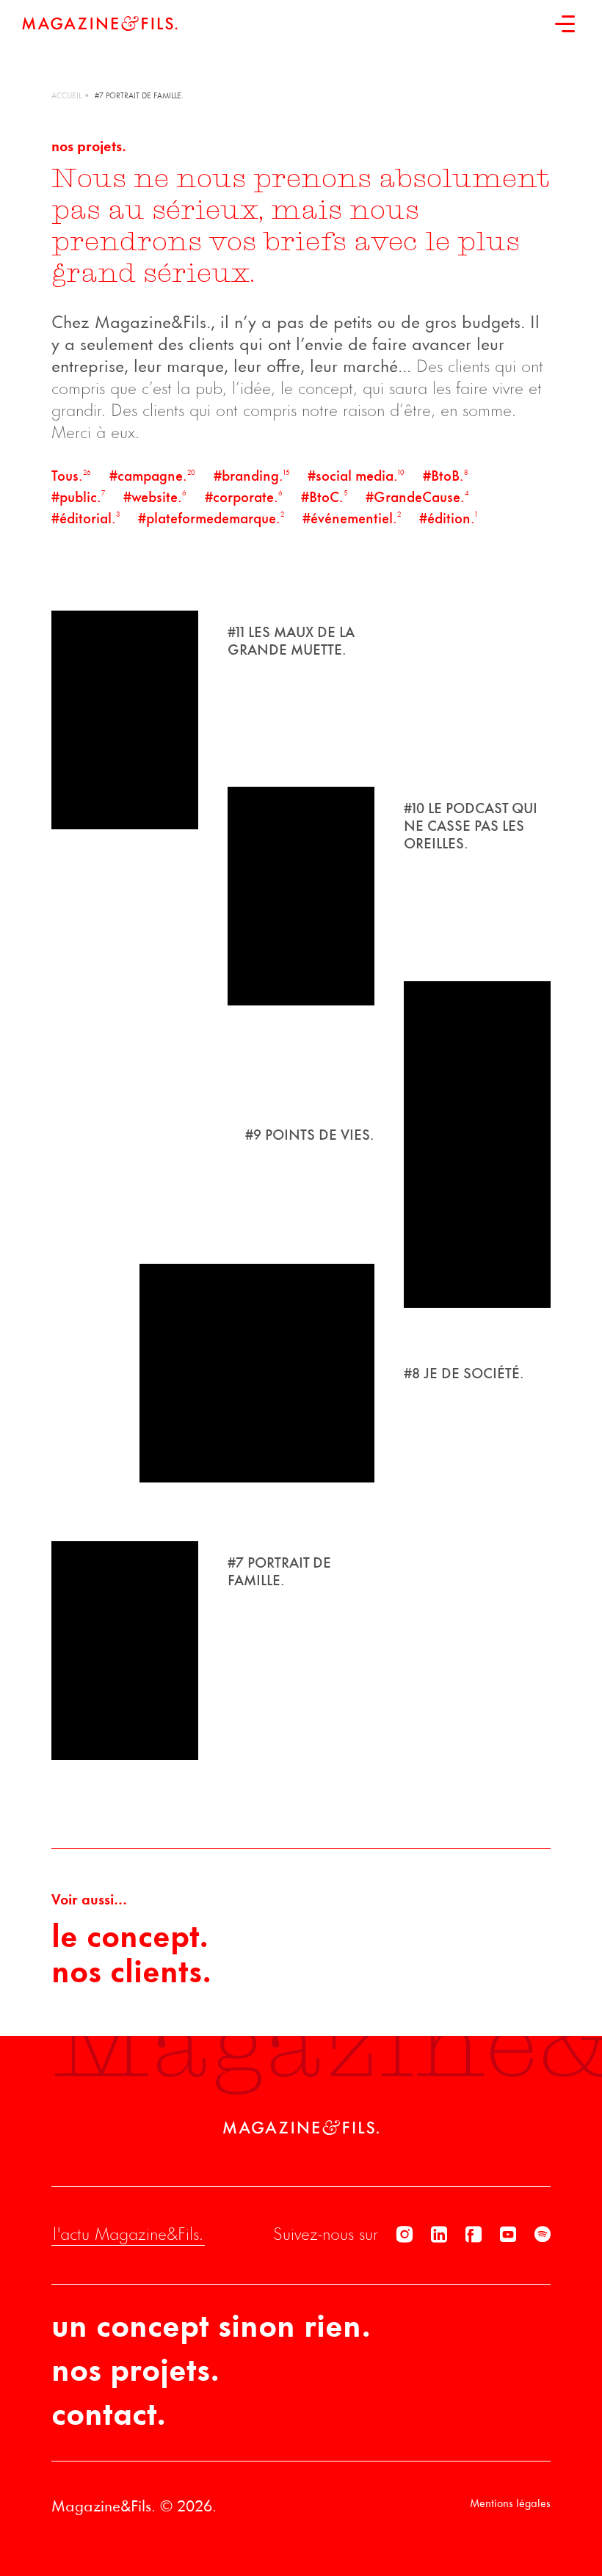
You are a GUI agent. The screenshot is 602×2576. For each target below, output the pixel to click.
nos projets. (135, 2373)
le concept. (130, 1939)
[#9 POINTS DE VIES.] (477, 1145)
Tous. (71, 477)
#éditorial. (86, 520)
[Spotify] (543, 2235)
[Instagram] (405, 2235)
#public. (78, 498)
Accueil (66, 97)
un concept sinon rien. (211, 2329)
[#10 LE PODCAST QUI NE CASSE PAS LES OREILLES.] (301, 896)
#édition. (448, 520)
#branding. (251, 477)
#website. (155, 498)
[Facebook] (474, 2235)
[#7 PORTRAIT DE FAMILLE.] (125, 1651)
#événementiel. (352, 520)
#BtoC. (324, 498)
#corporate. (244, 498)
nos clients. (131, 1974)
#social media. (356, 477)
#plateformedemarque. (211, 520)
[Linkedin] (439, 2235)
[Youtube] (508, 2235)
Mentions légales (510, 2504)
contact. (109, 2417)
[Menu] (565, 23)
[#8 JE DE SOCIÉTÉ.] (257, 1373)
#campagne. (152, 477)
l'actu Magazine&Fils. (128, 2235)
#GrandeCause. (417, 498)
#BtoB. (446, 477)
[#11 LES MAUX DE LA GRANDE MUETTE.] (125, 720)
